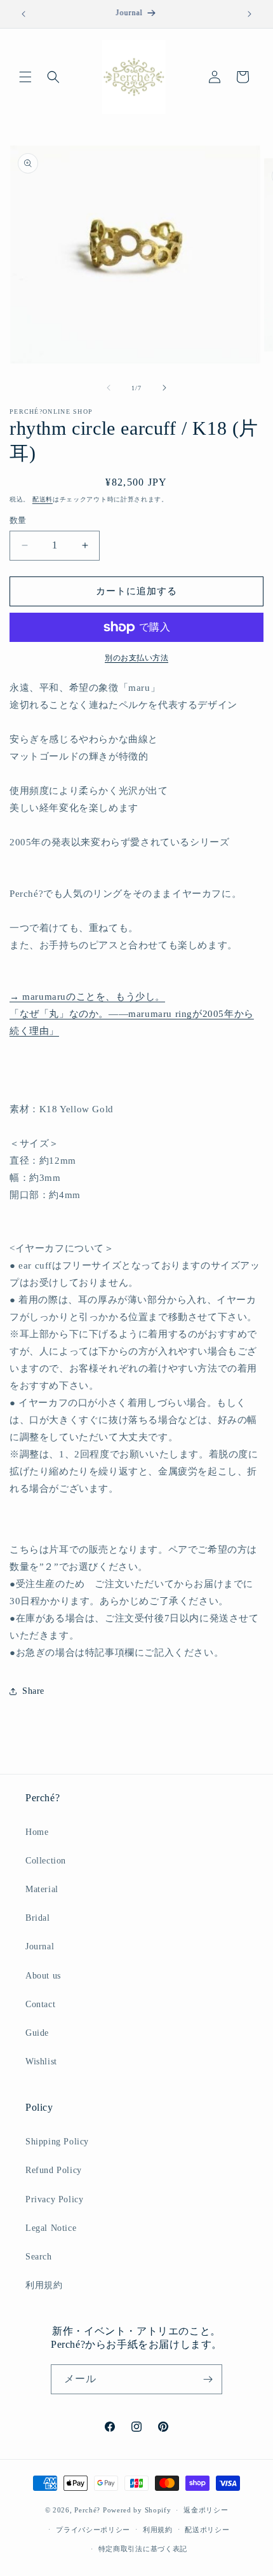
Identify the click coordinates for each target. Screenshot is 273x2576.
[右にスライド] (164, 388)
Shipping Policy (57, 2142)
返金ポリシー (206, 2510)
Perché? (87, 2510)
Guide (37, 2033)
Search (39, 2257)
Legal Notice (51, 2228)
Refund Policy (54, 2170)
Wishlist (41, 2061)
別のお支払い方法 (136, 658)
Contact (40, 2004)
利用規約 (44, 2285)
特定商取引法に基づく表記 (143, 2549)
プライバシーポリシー (93, 2530)
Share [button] (33, 1691)
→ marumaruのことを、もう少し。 (87, 997)
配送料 (43, 499)
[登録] (208, 2379)
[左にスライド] (109, 388)
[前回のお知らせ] (23, 14)
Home (37, 1832)
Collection (46, 1861)
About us (43, 1976)
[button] (25, 77)
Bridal (38, 1918)
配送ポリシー (207, 2530)
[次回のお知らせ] (250, 14)
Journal (40, 1946)
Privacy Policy (54, 2199)
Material (42, 1889)
